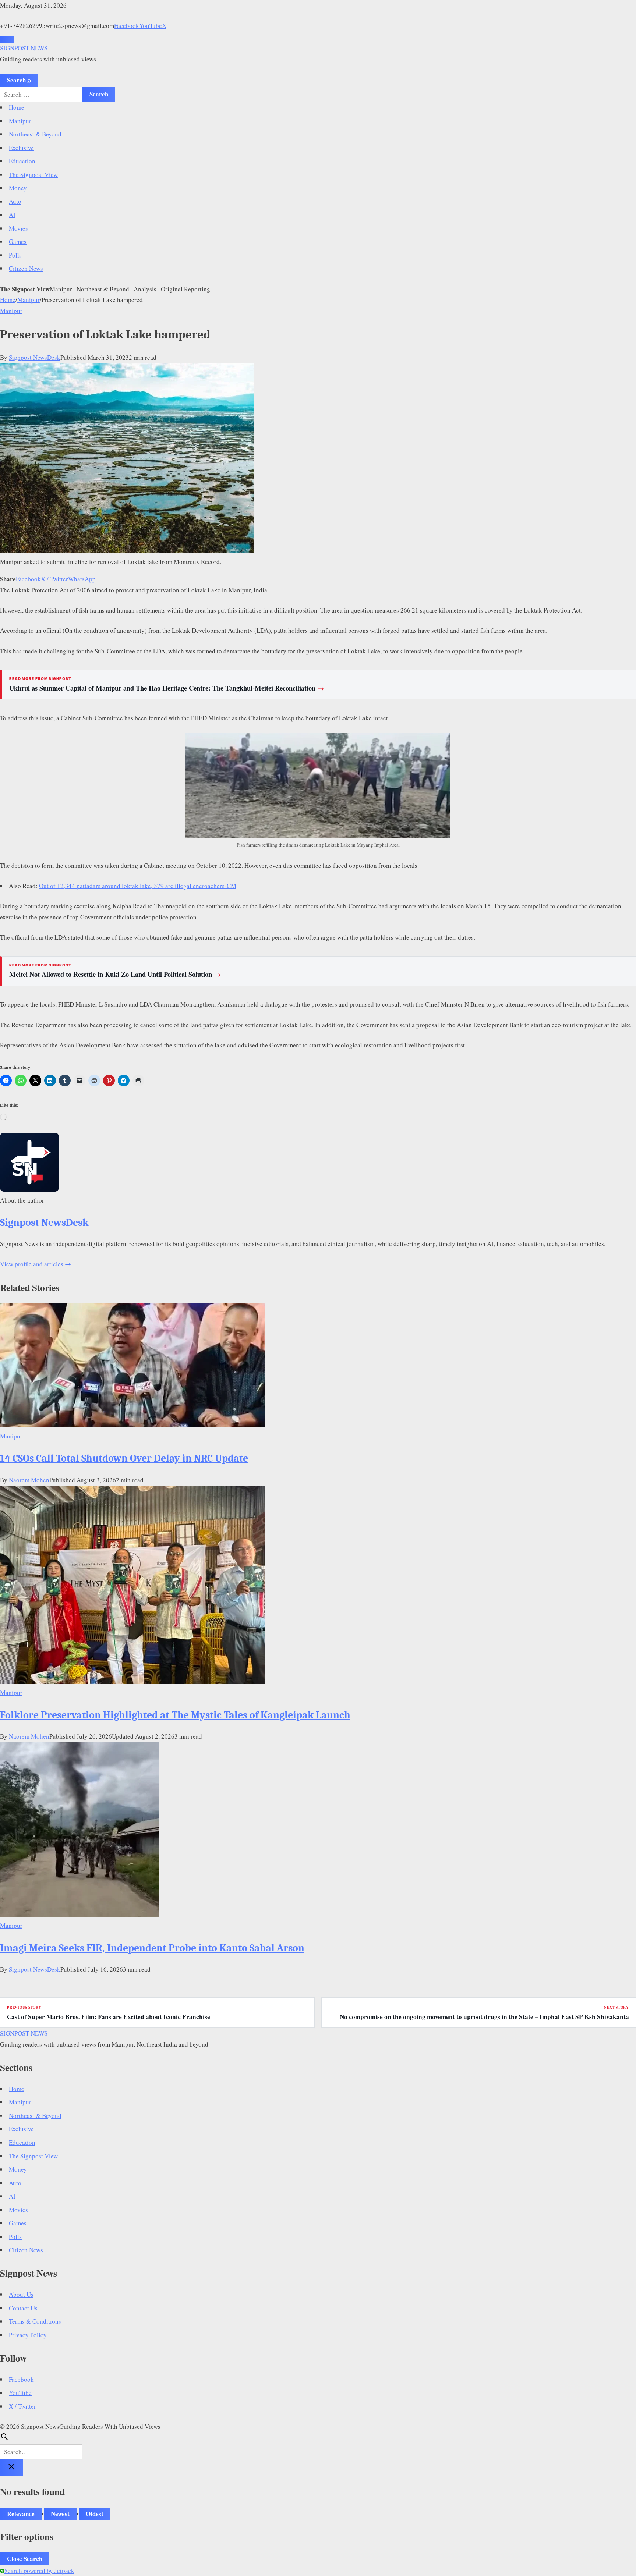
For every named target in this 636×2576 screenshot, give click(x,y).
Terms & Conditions (35, 2321)
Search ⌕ (19, 80)
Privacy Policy (28, 2335)
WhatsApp (82, 579)
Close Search (25, 2559)
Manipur (20, 121)
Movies (18, 228)
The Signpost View (33, 175)
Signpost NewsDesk (35, 357)
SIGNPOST (24, 48)
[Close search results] (11, 2467)
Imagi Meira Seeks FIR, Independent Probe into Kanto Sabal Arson (152, 1948)
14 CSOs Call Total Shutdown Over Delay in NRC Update (124, 1458)
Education (22, 161)
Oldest (95, 2514)
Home (17, 107)
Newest (60, 2514)
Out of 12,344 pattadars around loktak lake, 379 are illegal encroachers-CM (138, 886)
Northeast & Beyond (35, 134)
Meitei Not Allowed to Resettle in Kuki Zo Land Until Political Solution (115, 974)
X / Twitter (54, 579)
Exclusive (21, 148)
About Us (21, 2294)
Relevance (21, 2514)
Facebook (127, 26)
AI (12, 215)
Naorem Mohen (29, 1480)
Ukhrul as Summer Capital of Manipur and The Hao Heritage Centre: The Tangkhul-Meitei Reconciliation (167, 688)
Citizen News (26, 268)
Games (18, 242)
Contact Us (23, 2308)
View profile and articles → (36, 1264)
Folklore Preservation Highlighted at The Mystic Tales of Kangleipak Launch (175, 1715)
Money (18, 188)
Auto (15, 201)
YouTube (151, 26)
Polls (15, 255)
